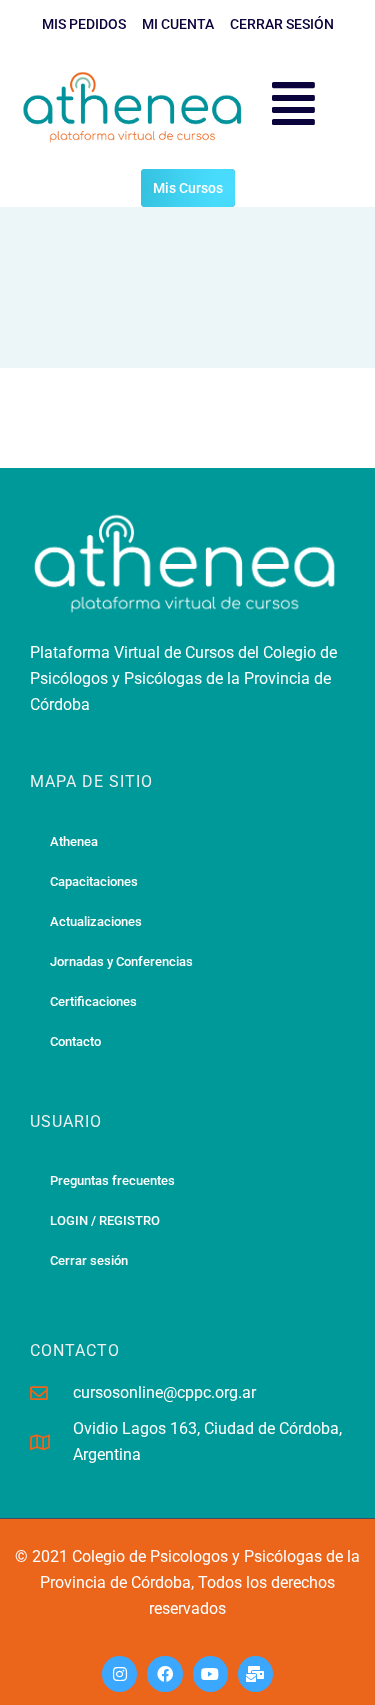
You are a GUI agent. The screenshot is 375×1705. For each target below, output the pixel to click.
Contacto (75, 1041)
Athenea (74, 841)
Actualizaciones (96, 921)
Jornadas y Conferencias (121, 961)
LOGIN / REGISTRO (105, 1220)
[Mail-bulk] (255, 1673)
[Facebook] (164, 1673)
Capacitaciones (94, 881)
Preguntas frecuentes (112, 1180)
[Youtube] (210, 1673)
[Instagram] (119, 1673)
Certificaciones (93, 1001)
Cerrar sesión (89, 1260)
